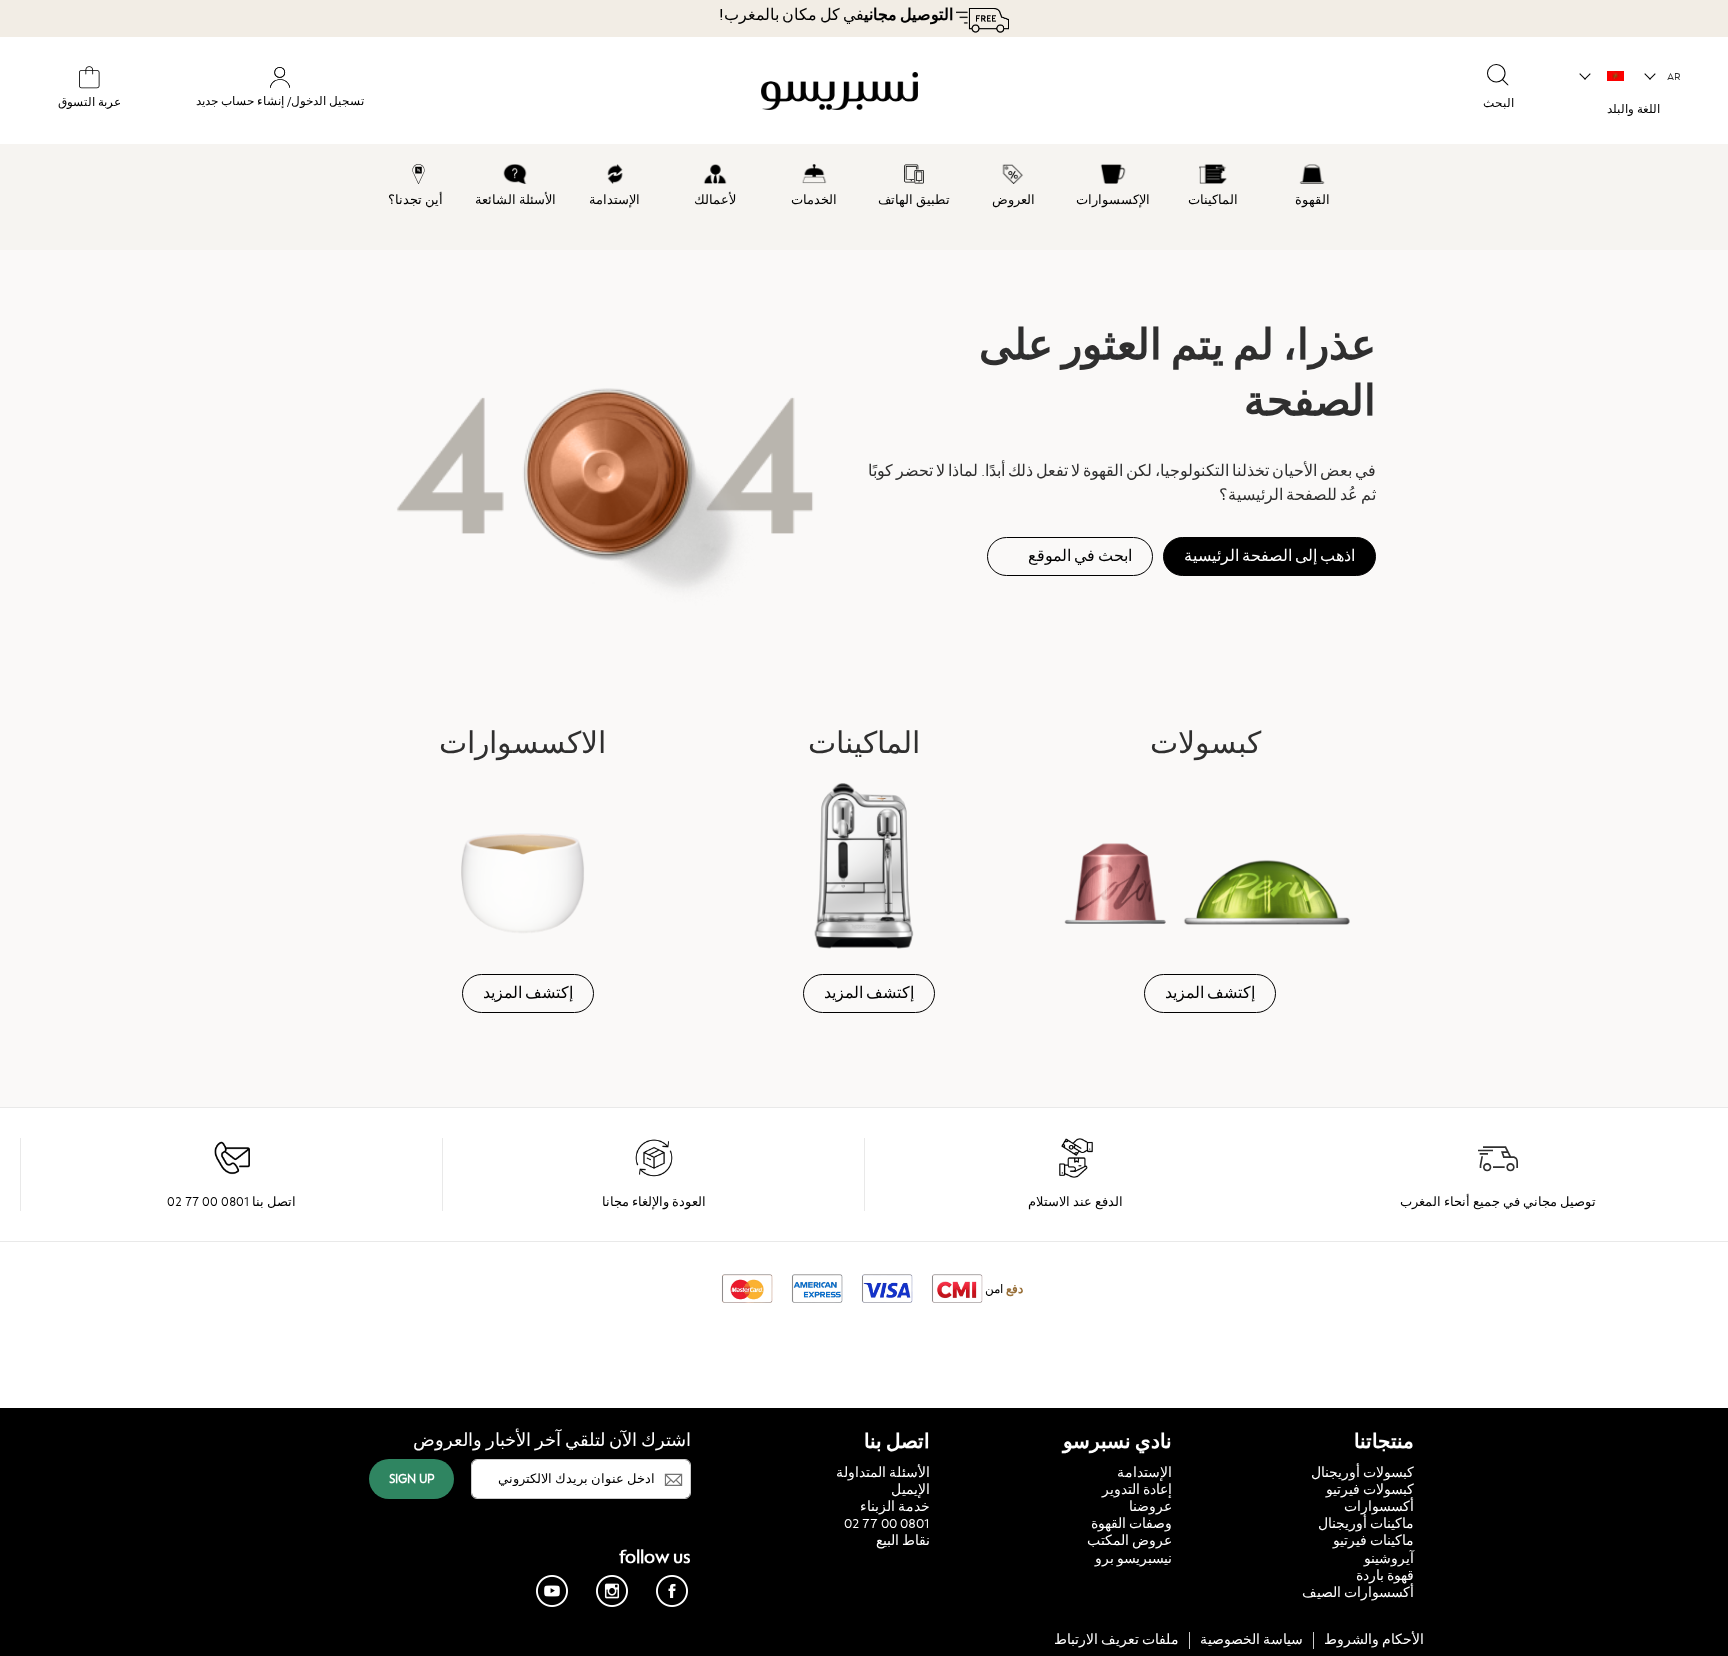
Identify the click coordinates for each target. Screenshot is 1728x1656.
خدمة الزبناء (895, 1506)
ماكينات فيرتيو (1373, 1540)
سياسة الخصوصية (1251, 1639)
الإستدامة (1144, 1472)
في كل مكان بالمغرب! (836, 15)
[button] (1663, 77)
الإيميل (910, 1489)
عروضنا (1150, 1506)
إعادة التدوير (1137, 1489)
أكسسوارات (1379, 1506)
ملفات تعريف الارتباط (1116, 1639)
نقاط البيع (903, 1540)
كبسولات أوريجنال (1362, 1472)
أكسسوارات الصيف (1358, 1592)
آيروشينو (1389, 1558)
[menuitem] (1312, 182)
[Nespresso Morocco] (989, 94)
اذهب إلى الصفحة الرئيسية (1269, 556)
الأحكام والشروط (1374, 1639)
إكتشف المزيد (1210, 993)
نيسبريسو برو (1133, 1558)
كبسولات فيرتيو (1370, 1489)
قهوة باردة (1385, 1575)
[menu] (864, 197)
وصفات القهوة (1131, 1523)
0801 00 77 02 (887, 1523)
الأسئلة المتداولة (883, 1472)
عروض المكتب (1129, 1540)
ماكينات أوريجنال (1366, 1523)
